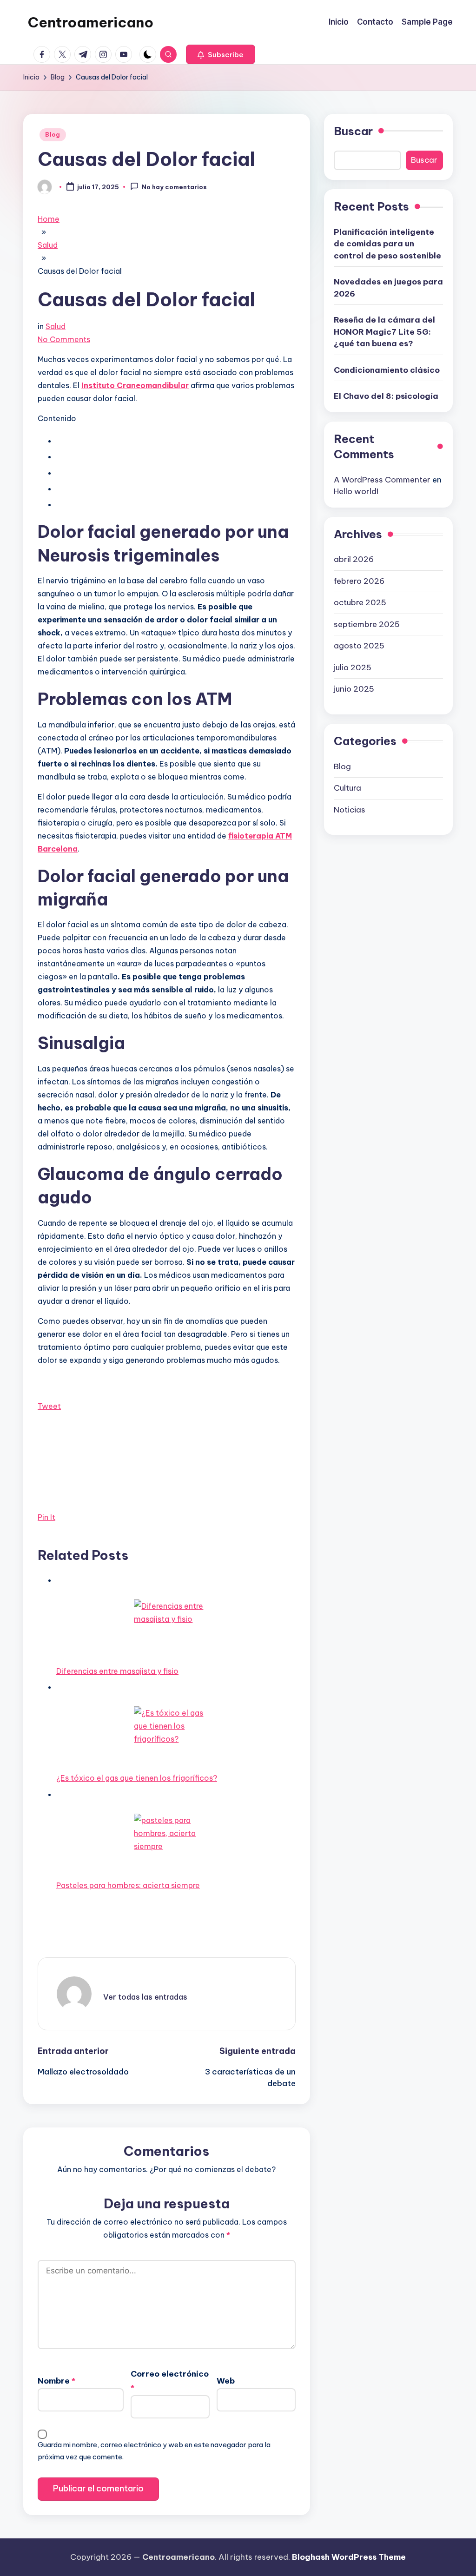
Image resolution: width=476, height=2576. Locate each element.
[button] (221, 54)
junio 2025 (354, 689)
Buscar (353, 131)
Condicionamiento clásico (387, 370)
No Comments (64, 339)
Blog (53, 135)
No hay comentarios (174, 187)
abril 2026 (354, 559)
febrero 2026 (359, 581)
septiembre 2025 (367, 624)
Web (226, 2381)
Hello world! (356, 491)
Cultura (347, 788)
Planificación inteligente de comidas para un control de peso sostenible (387, 244)
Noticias (350, 810)
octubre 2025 (360, 602)
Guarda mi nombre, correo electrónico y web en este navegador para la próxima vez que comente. (154, 2451)
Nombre (56, 2381)
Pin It (46, 1517)
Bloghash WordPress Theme (349, 2557)
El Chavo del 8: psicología (386, 396)
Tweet (49, 1406)
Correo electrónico (170, 2381)
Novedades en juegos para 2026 (388, 288)
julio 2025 (353, 667)
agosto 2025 (359, 646)
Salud (56, 326)
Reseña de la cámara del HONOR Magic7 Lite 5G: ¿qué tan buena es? (384, 332)
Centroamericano (91, 22)
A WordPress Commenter (382, 480)
